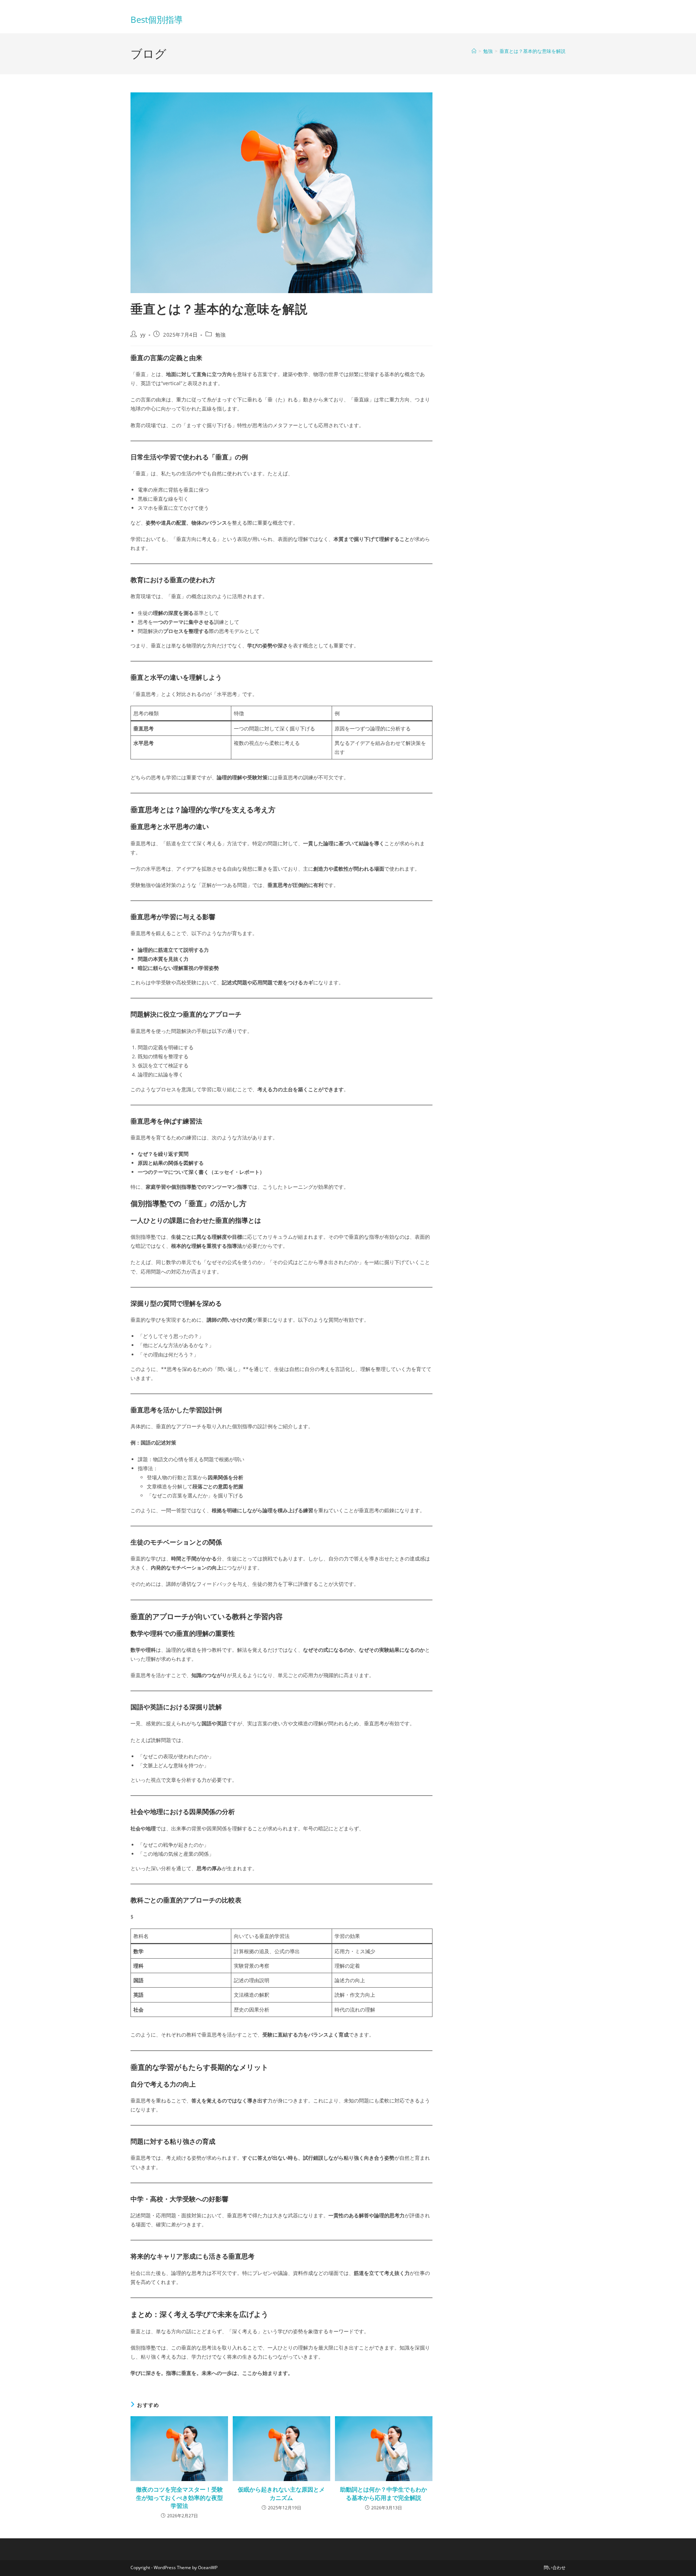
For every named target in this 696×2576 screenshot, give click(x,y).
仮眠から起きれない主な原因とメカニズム (281, 2493)
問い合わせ (555, 2567)
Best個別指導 (157, 19)
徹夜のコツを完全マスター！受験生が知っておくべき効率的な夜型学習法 (179, 2498)
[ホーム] (474, 51)
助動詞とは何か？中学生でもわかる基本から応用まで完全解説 (384, 2493)
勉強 (221, 335)
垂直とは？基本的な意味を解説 (533, 51)
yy (143, 335)
